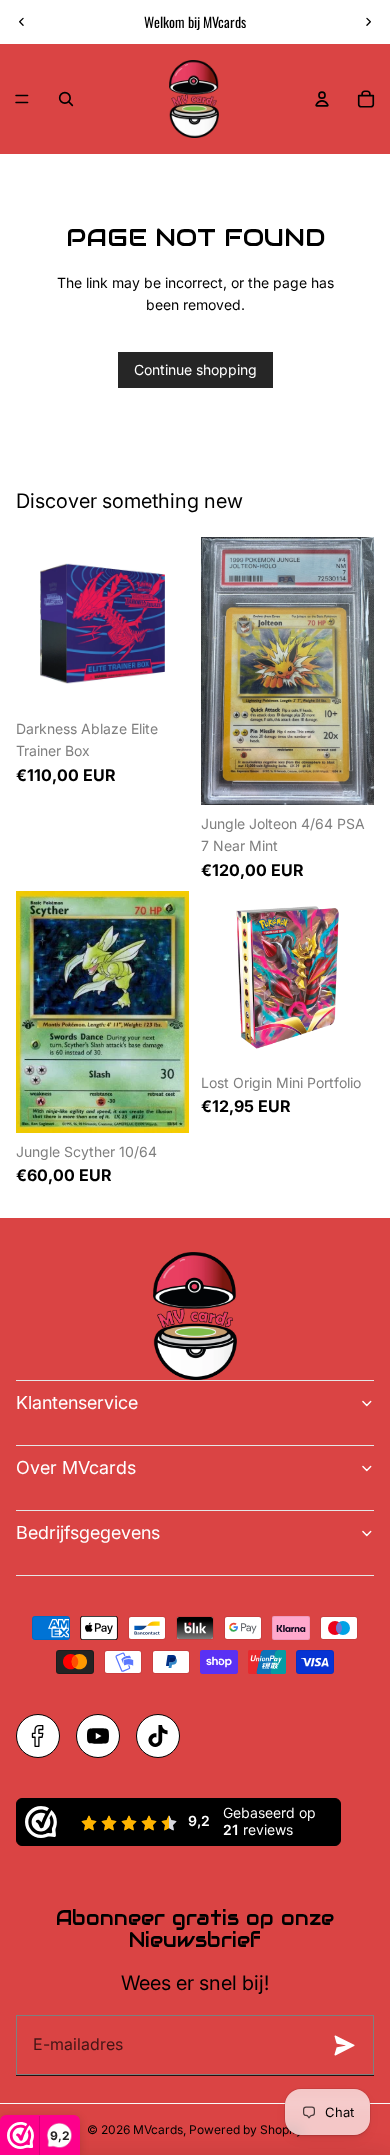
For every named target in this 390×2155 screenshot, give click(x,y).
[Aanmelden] (350, 2045)
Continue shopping (195, 369)
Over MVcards (76, 1467)
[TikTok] (158, 1736)
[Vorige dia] (22, 22)
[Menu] (22, 99)
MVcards (158, 2129)
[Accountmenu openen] (322, 99)
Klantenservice (77, 1402)
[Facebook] (38, 1736)
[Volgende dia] (368, 22)
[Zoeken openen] (66, 99)
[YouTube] (98, 1736)
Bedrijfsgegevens (88, 1532)
